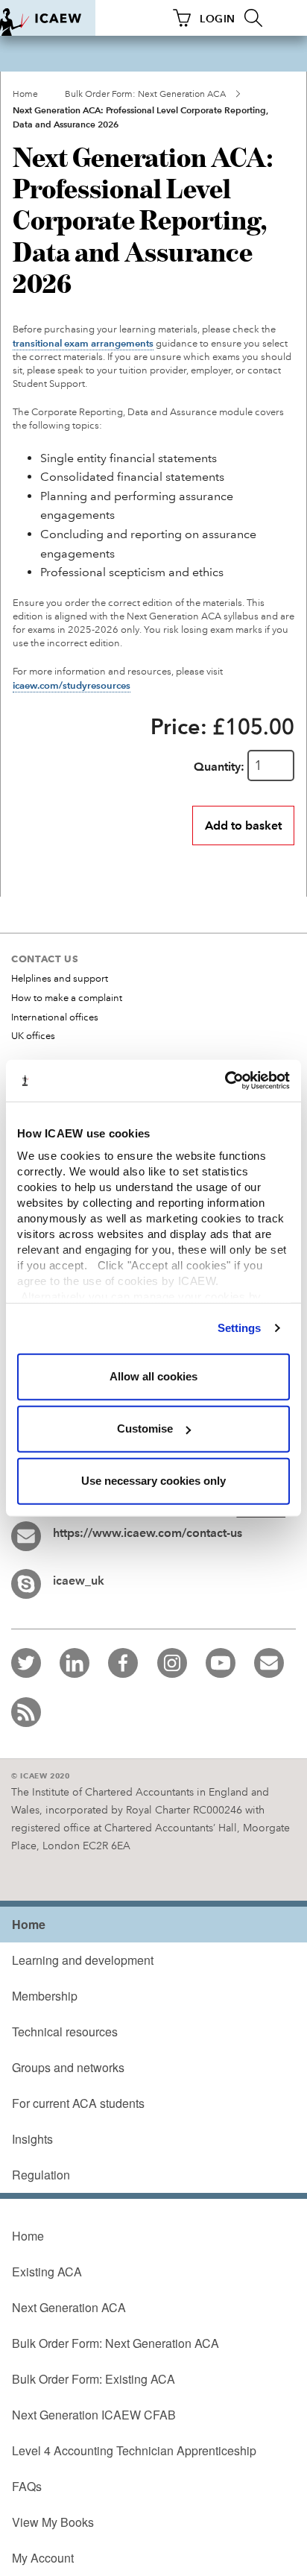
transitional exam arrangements (83, 344)
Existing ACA (47, 2272)
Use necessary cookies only (153, 1481)
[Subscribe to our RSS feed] (26, 1712)
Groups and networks (68, 2067)
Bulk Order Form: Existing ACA (94, 2379)
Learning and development (83, 1960)
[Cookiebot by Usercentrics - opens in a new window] (225, 1081)
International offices (55, 1017)
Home (25, 94)
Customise (145, 1429)
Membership (45, 1996)
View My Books (53, 2522)
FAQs (27, 2486)
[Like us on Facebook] (123, 1663)
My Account (43, 2558)
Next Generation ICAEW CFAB (94, 2415)
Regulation (41, 2175)
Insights (32, 2139)
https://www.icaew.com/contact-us (148, 1533)
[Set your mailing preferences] (269, 1663)
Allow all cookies (153, 1376)
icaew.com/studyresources (72, 686)
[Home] (48, 18)
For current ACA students (78, 2103)
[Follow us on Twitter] (26, 1663)
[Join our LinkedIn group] (75, 1663)
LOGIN (218, 19)
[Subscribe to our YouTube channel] (221, 1663)
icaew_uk (79, 1581)
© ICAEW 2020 (41, 1776)
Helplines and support (60, 979)
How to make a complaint (67, 998)
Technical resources (65, 2032)
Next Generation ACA (69, 2307)
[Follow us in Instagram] (172, 1663)
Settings (240, 1328)
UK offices (33, 1036)
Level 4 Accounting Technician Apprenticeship (134, 2450)
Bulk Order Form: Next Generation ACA (145, 94)
